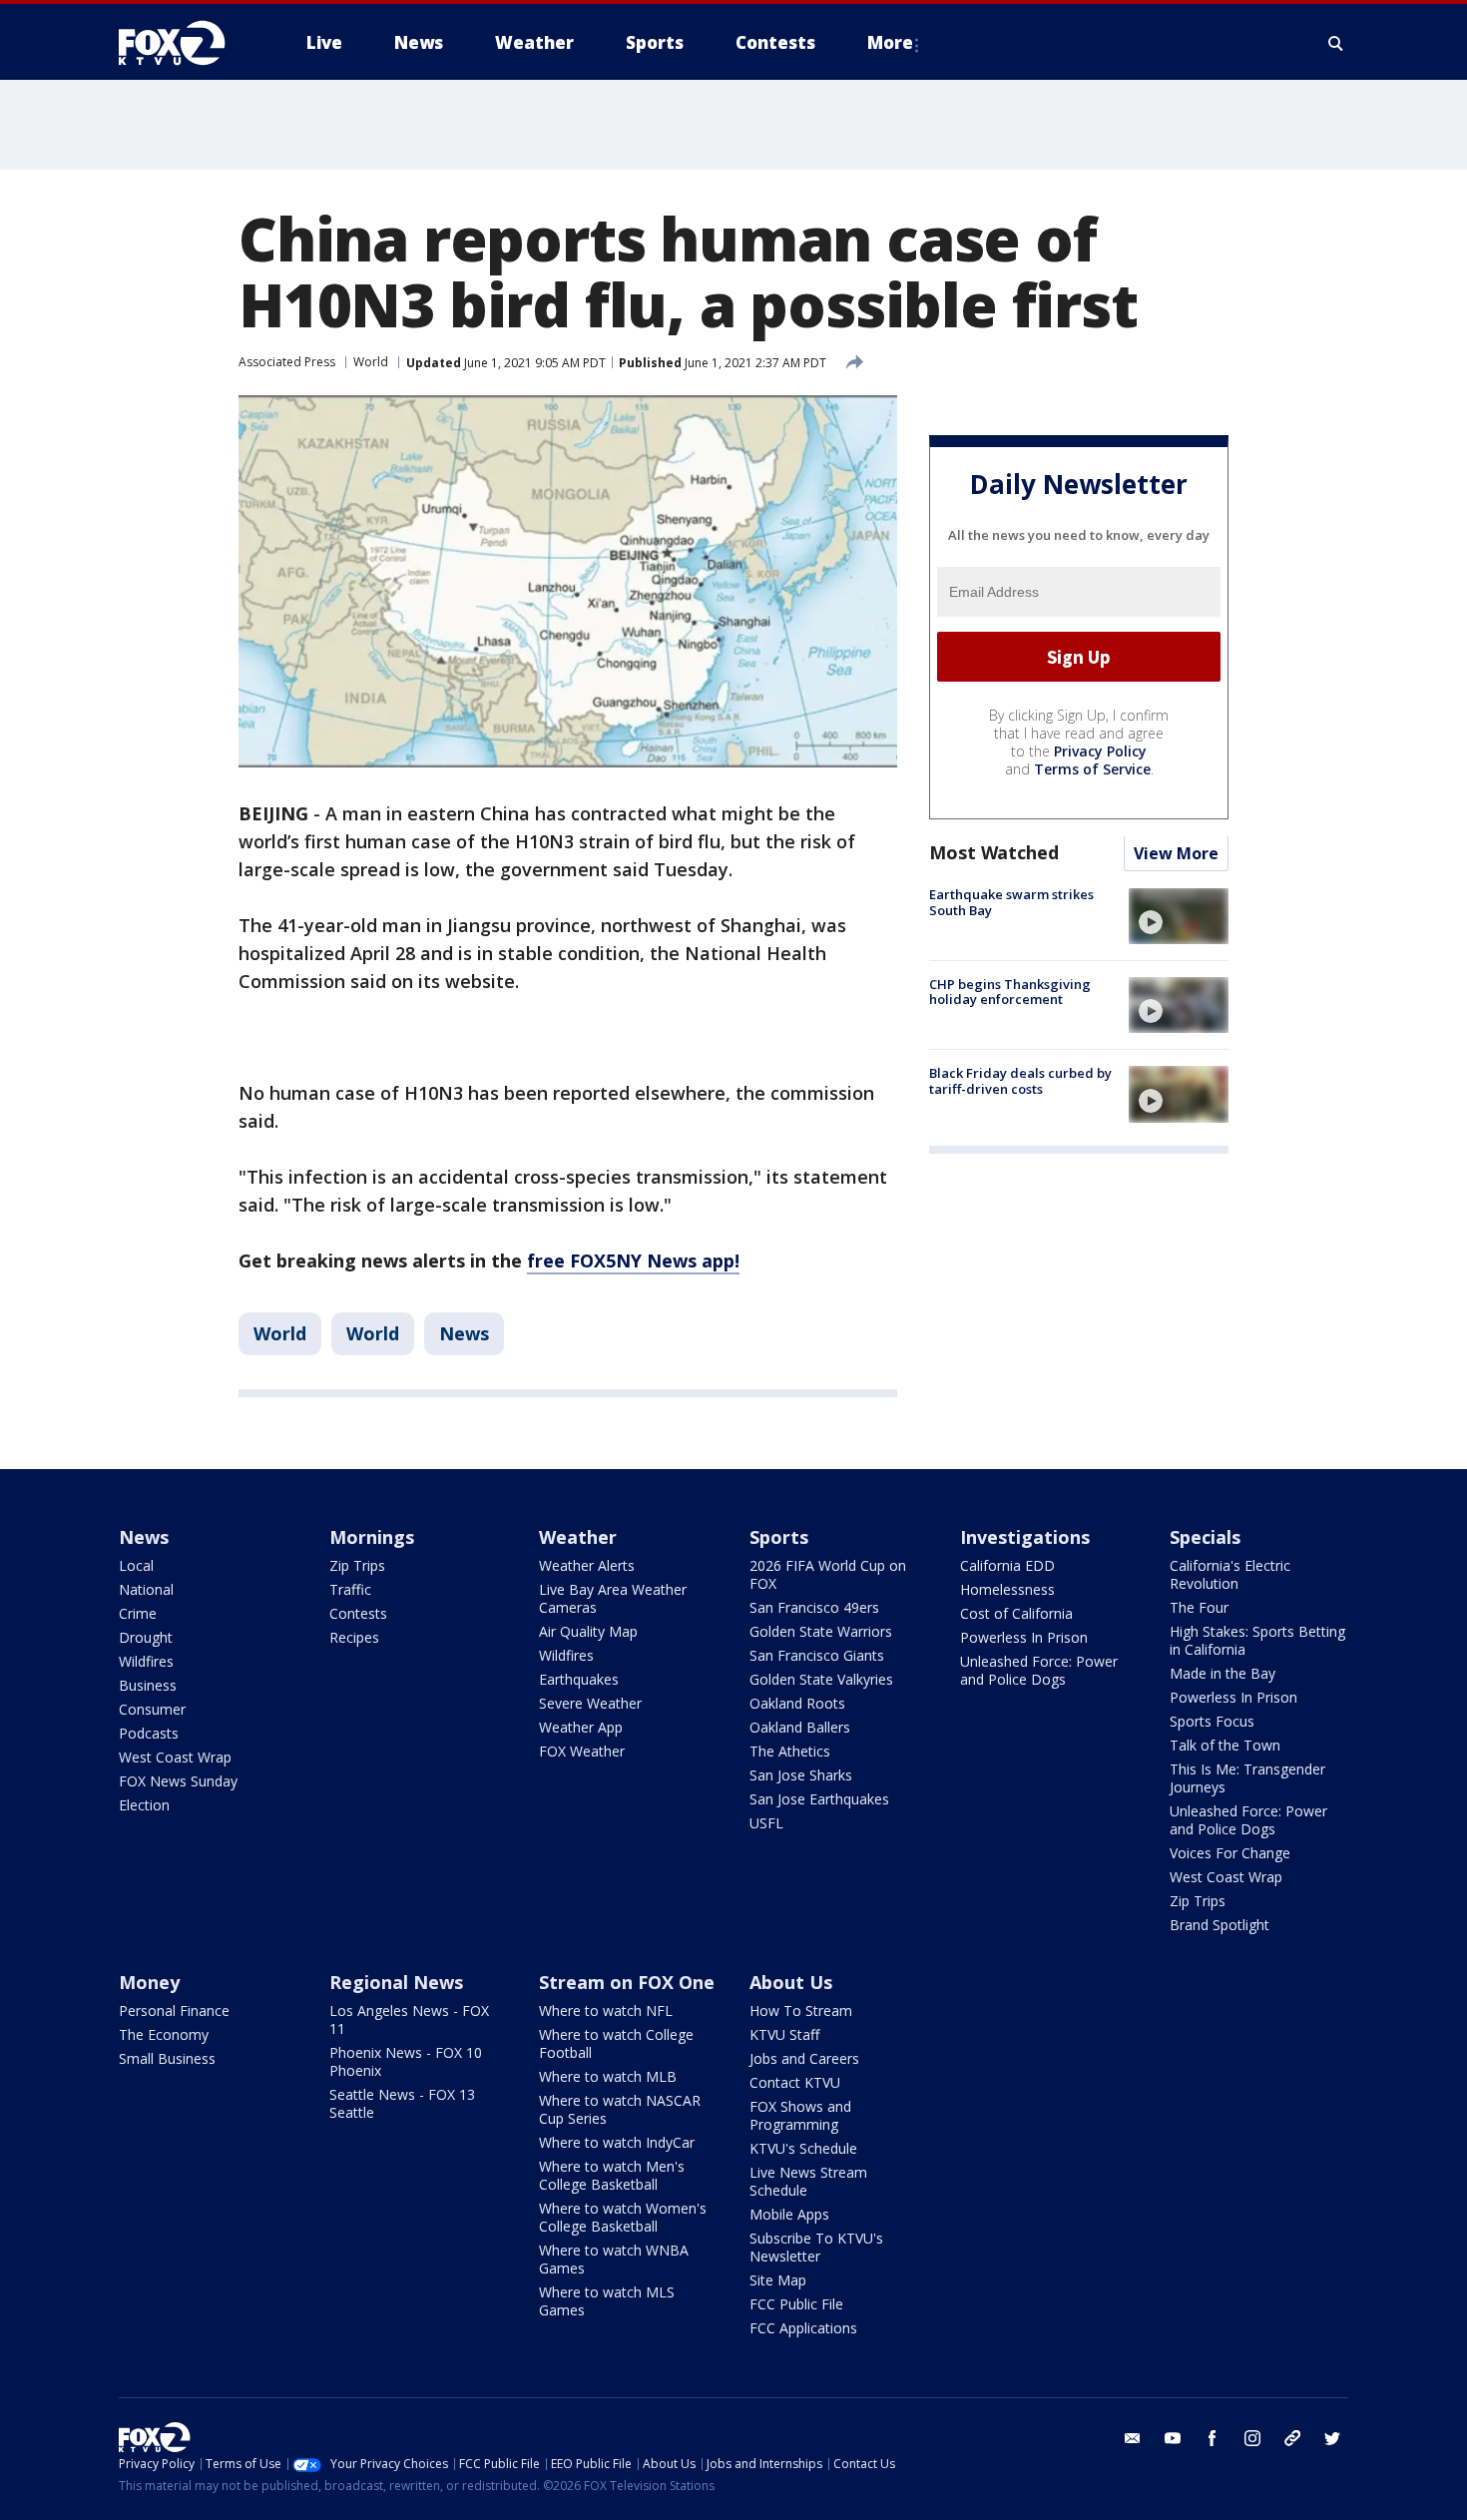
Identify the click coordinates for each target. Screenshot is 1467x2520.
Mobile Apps (789, 2214)
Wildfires (146, 1661)
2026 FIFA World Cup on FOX (828, 1574)
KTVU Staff (784, 2034)
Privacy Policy (1100, 752)
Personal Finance (174, 2011)
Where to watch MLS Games (607, 2301)
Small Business (167, 2058)
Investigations (1025, 1537)
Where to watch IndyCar (617, 2142)
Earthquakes (579, 1679)
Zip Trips (357, 1565)
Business (148, 1685)
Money (149, 1982)
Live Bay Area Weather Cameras (613, 1598)
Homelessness (1007, 1589)
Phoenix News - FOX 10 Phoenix (406, 2061)
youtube (1173, 2438)
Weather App (581, 1727)
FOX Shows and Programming (800, 2115)
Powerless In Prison (1024, 1637)
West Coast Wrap (175, 1757)
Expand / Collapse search (1336, 43)
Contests (358, 1613)
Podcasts (149, 1733)
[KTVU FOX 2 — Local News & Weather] (185, 43)
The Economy (164, 2034)
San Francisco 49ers (814, 1607)
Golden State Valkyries (821, 1679)
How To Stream (801, 2011)
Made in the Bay (1222, 1673)
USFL (766, 1823)
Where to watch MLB (608, 2076)
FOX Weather (582, 1751)
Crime (138, 1613)
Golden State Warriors (821, 1631)
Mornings (372, 1537)
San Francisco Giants (817, 1655)
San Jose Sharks (801, 1775)
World (371, 362)
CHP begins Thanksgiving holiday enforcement (1010, 992)
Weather (578, 1537)
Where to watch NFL (606, 2011)
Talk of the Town (1225, 1745)
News (464, 1333)
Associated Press (287, 362)
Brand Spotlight (1220, 1925)
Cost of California (1016, 1613)
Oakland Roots (797, 1703)
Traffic (350, 1589)
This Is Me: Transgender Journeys (1247, 1778)
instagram (1252, 2438)
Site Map (778, 2280)
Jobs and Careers (804, 2058)
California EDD (1007, 1565)
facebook (1213, 2438)
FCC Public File (796, 2304)
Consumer (152, 1709)
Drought (146, 1637)
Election (144, 1805)
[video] (1179, 916)
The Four (1199, 1607)
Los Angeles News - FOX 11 (409, 2019)
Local (136, 1565)
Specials (1205, 1537)
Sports (779, 1537)
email (1133, 2438)
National (146, 1589)
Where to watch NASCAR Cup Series (620, 2109)
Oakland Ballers (800, 1727)
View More (1176, 854)
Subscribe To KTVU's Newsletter (816, 2247)
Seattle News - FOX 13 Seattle (402, 2103)
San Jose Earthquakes (819, 1799)
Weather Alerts (587, 1565)
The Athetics (790, 1751)
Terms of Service (1092, 770)
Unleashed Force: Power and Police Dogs (1039, 1670)
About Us (791, 1982)
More (890, 42)
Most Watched (994, 853)
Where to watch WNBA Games (614, 2259)
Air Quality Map (588, 1631)
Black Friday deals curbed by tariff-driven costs (1020, 1081)
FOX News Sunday (178, 1781)
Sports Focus (1212, 1721)
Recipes (354, 1637)
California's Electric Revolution (1230, 1574)
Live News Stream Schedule (808, 2181)
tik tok (1292, 2438)
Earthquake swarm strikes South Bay (1011, 903)
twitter (1332, 2438)
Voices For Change (1230, 1853)
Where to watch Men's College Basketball (612, 2175)
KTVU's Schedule (803, 2148)
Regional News (396, 1982)
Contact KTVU (795, 2082)
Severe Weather (590, 1703)
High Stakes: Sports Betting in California (1257, 1640)
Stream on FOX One (627, 1982)
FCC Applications (803, 2328)
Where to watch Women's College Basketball (623, 2217)
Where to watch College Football (616, 2043)
